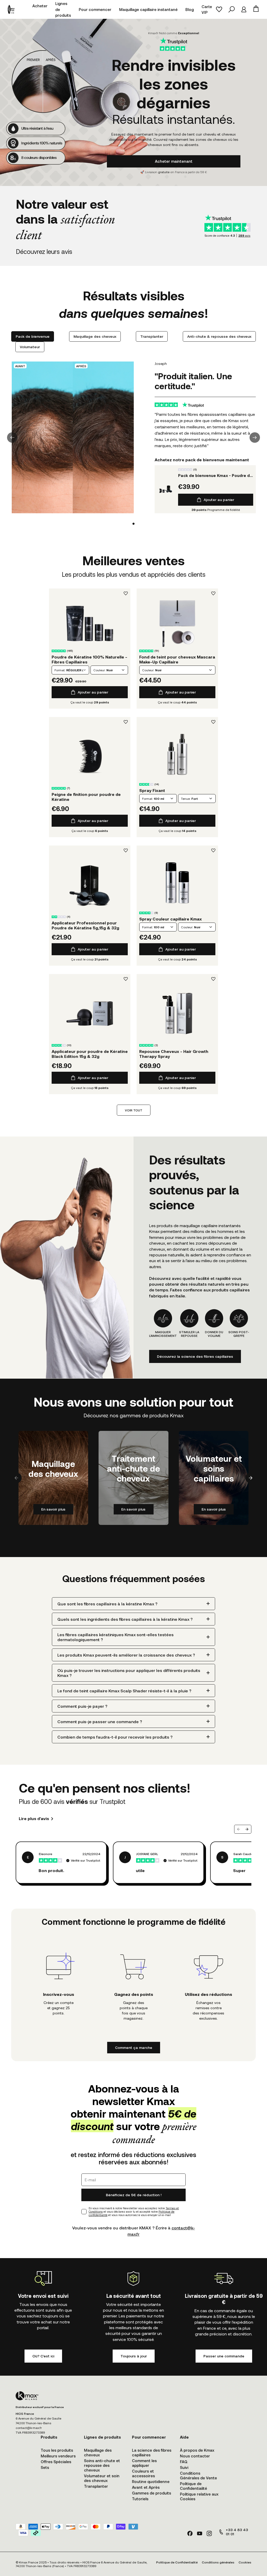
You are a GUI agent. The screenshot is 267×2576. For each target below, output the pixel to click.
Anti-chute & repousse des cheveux (219, 336)
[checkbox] (84, 2212)
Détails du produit (90, 623)
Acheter (40, 6)
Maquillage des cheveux (95, 336)
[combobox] (70, 670)
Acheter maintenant (174, 161)
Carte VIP (207, 10)
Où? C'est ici (43, 2356)
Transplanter (152, 336)
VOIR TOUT (134, 1110)
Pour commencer (95, 9)
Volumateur (30, 347)
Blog (190, 9)
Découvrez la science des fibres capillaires (195, 1356)
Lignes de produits (63, 9)
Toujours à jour (134, 2356)
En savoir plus (53, 1509)
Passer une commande (224, 2356)
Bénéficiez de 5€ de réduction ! (134, 2195)
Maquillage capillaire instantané (148, 9)
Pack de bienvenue (33, 336)
